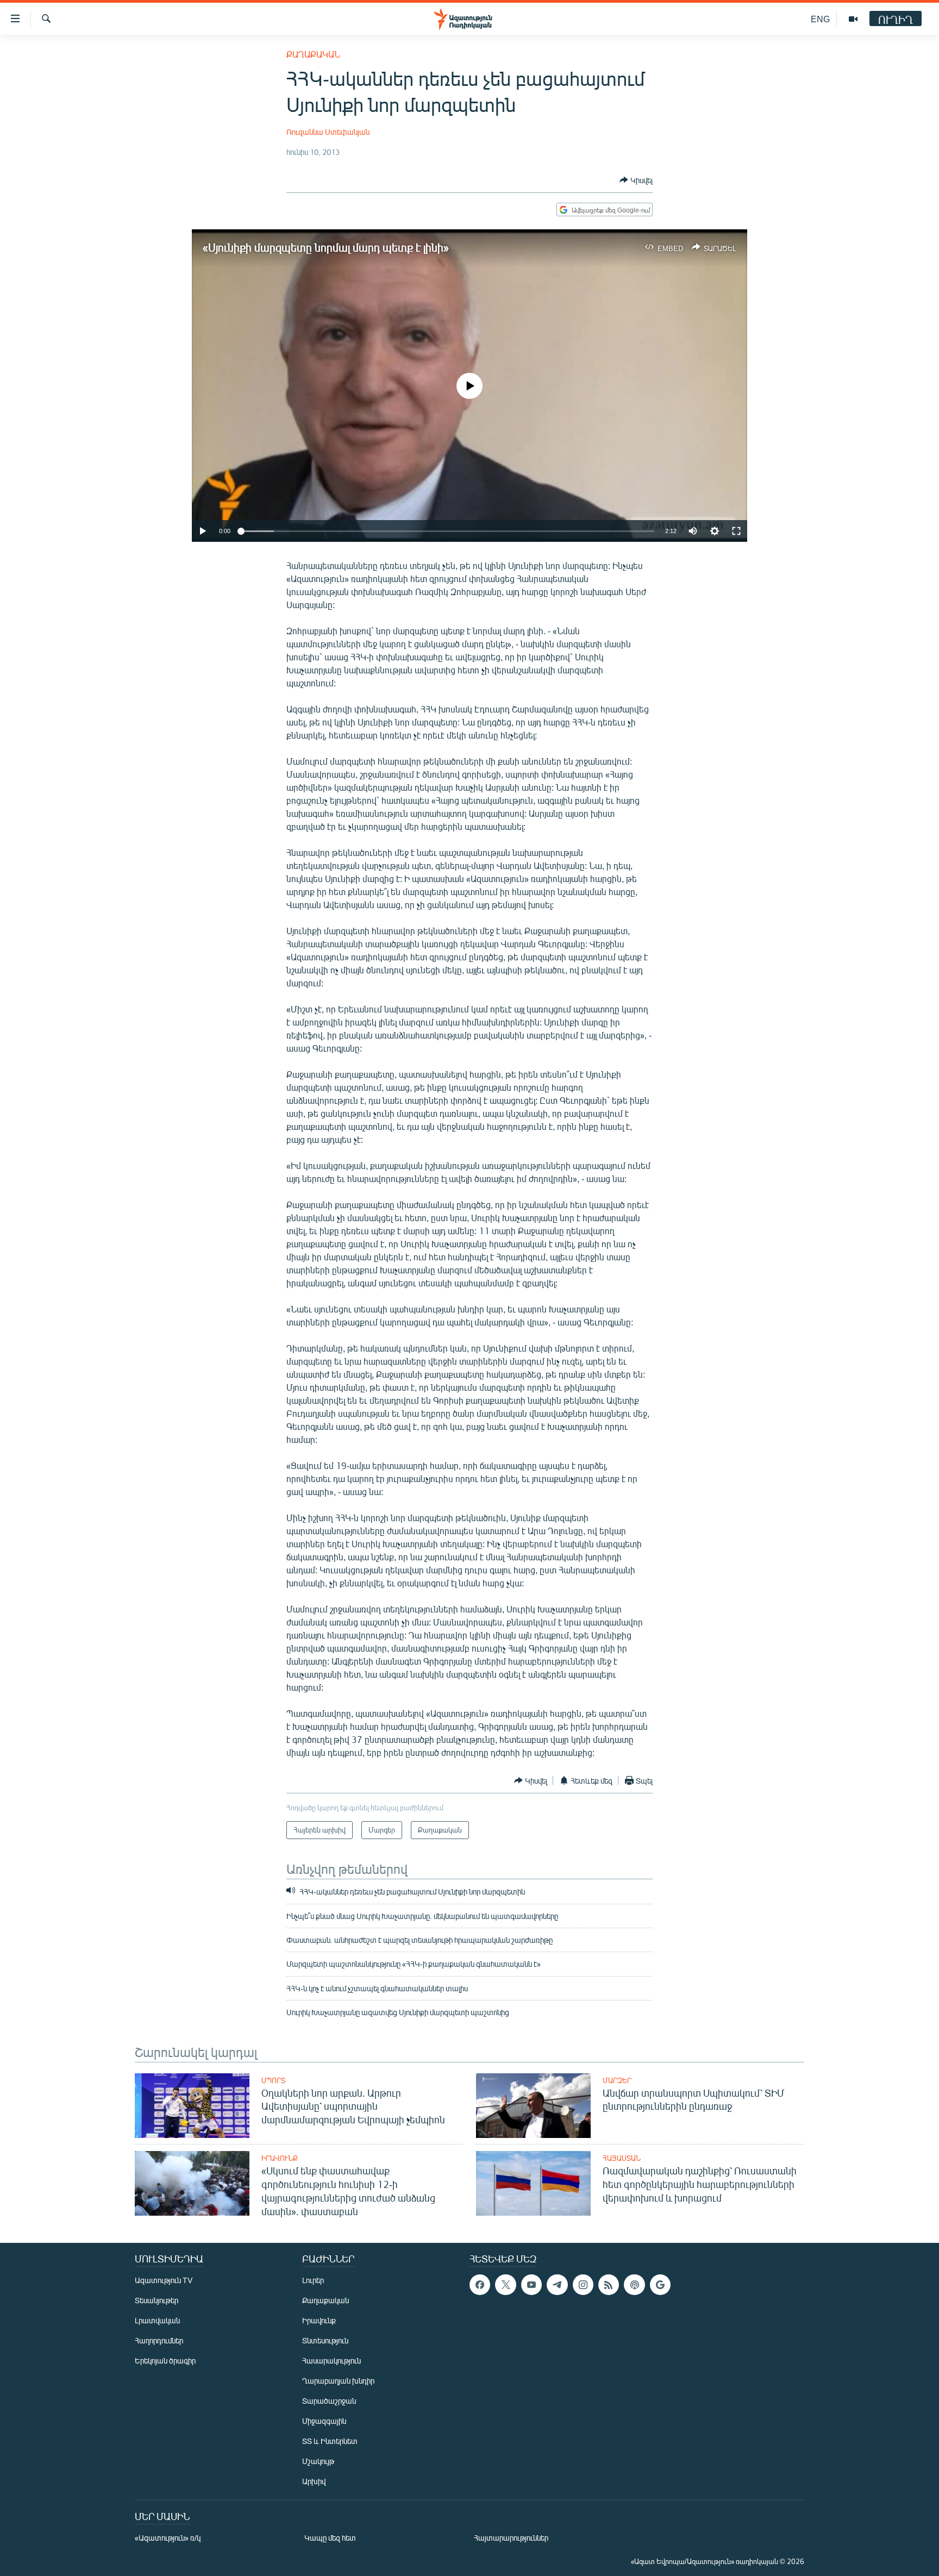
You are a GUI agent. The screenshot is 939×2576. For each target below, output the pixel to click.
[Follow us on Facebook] (480, 2285)
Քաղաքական (313, 54)
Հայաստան (622, 2158)
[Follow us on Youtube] (531, 2285)
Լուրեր (313, 2280)
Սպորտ (273, 2080)
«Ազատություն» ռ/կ (168, 2538)
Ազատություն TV (164, 2280)
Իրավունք (280, 2158)
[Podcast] (634, 2285)
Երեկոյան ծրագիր (165, 2361)
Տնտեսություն (325, 2340)
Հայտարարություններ (511, 2538)
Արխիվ (314, 2481)
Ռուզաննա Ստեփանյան (328, 132)
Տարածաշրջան (329, 2401)
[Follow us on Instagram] (583, 2285)
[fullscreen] (736, 531)
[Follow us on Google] (660, 2285)
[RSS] (609, 2285)
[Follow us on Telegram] (557, 2285)
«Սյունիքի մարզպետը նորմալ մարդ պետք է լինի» (326, 247)
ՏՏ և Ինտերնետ (330, 2441)
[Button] (636, 180)
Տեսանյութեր (156, 2300)
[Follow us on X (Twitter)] (505, 2285)
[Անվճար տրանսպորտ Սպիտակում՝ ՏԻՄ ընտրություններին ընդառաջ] (533, 2106)
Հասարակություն (331, 2361)
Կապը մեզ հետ (330, 2538)
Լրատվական (157, 2320)
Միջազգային (324, 2421)
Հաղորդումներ (159, 2340)
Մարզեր (617, 2080)
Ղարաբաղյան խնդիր (338, 2381)
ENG (820, 19)
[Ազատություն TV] (853, 19)
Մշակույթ (318, 2461)
